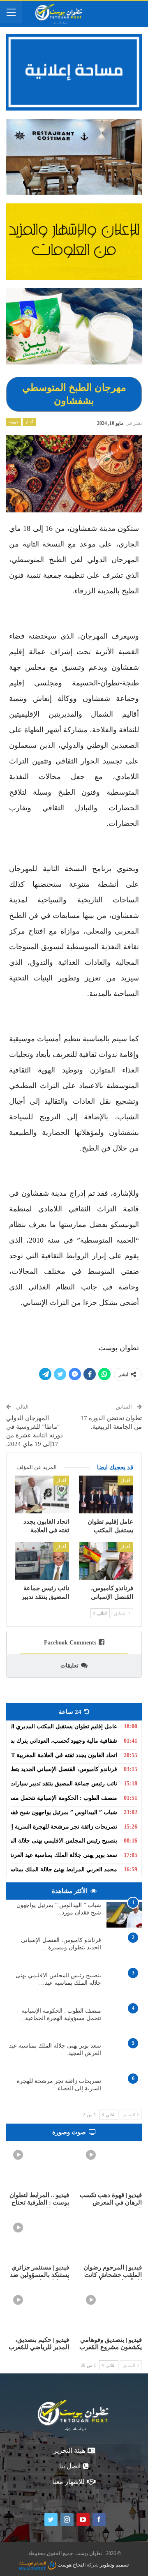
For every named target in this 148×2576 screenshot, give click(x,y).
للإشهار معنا (68, 2482)
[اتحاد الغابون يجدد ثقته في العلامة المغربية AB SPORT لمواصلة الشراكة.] (42, 1494)
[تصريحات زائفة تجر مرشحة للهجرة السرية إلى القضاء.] (124, 2091)
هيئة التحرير (69, 2450)
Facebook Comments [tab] (70, 1643)
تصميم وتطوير (114, 2565)
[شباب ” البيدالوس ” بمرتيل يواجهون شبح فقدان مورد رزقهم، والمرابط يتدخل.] (124, 1915)
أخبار (29, 422)
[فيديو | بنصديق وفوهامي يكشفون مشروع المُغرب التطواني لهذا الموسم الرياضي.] (110, 2310)
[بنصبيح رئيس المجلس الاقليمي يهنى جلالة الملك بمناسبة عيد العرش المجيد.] (124, 1985)
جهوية (14, 422)
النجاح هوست (71, 2565)
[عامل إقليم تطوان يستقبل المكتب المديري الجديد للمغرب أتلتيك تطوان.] (106, 1494)
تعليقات (69, 1666)
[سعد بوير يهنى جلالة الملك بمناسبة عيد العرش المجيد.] (124, 2055)
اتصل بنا (70, 2466)
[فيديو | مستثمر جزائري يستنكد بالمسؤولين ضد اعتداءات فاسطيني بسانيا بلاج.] (38, 2238)
